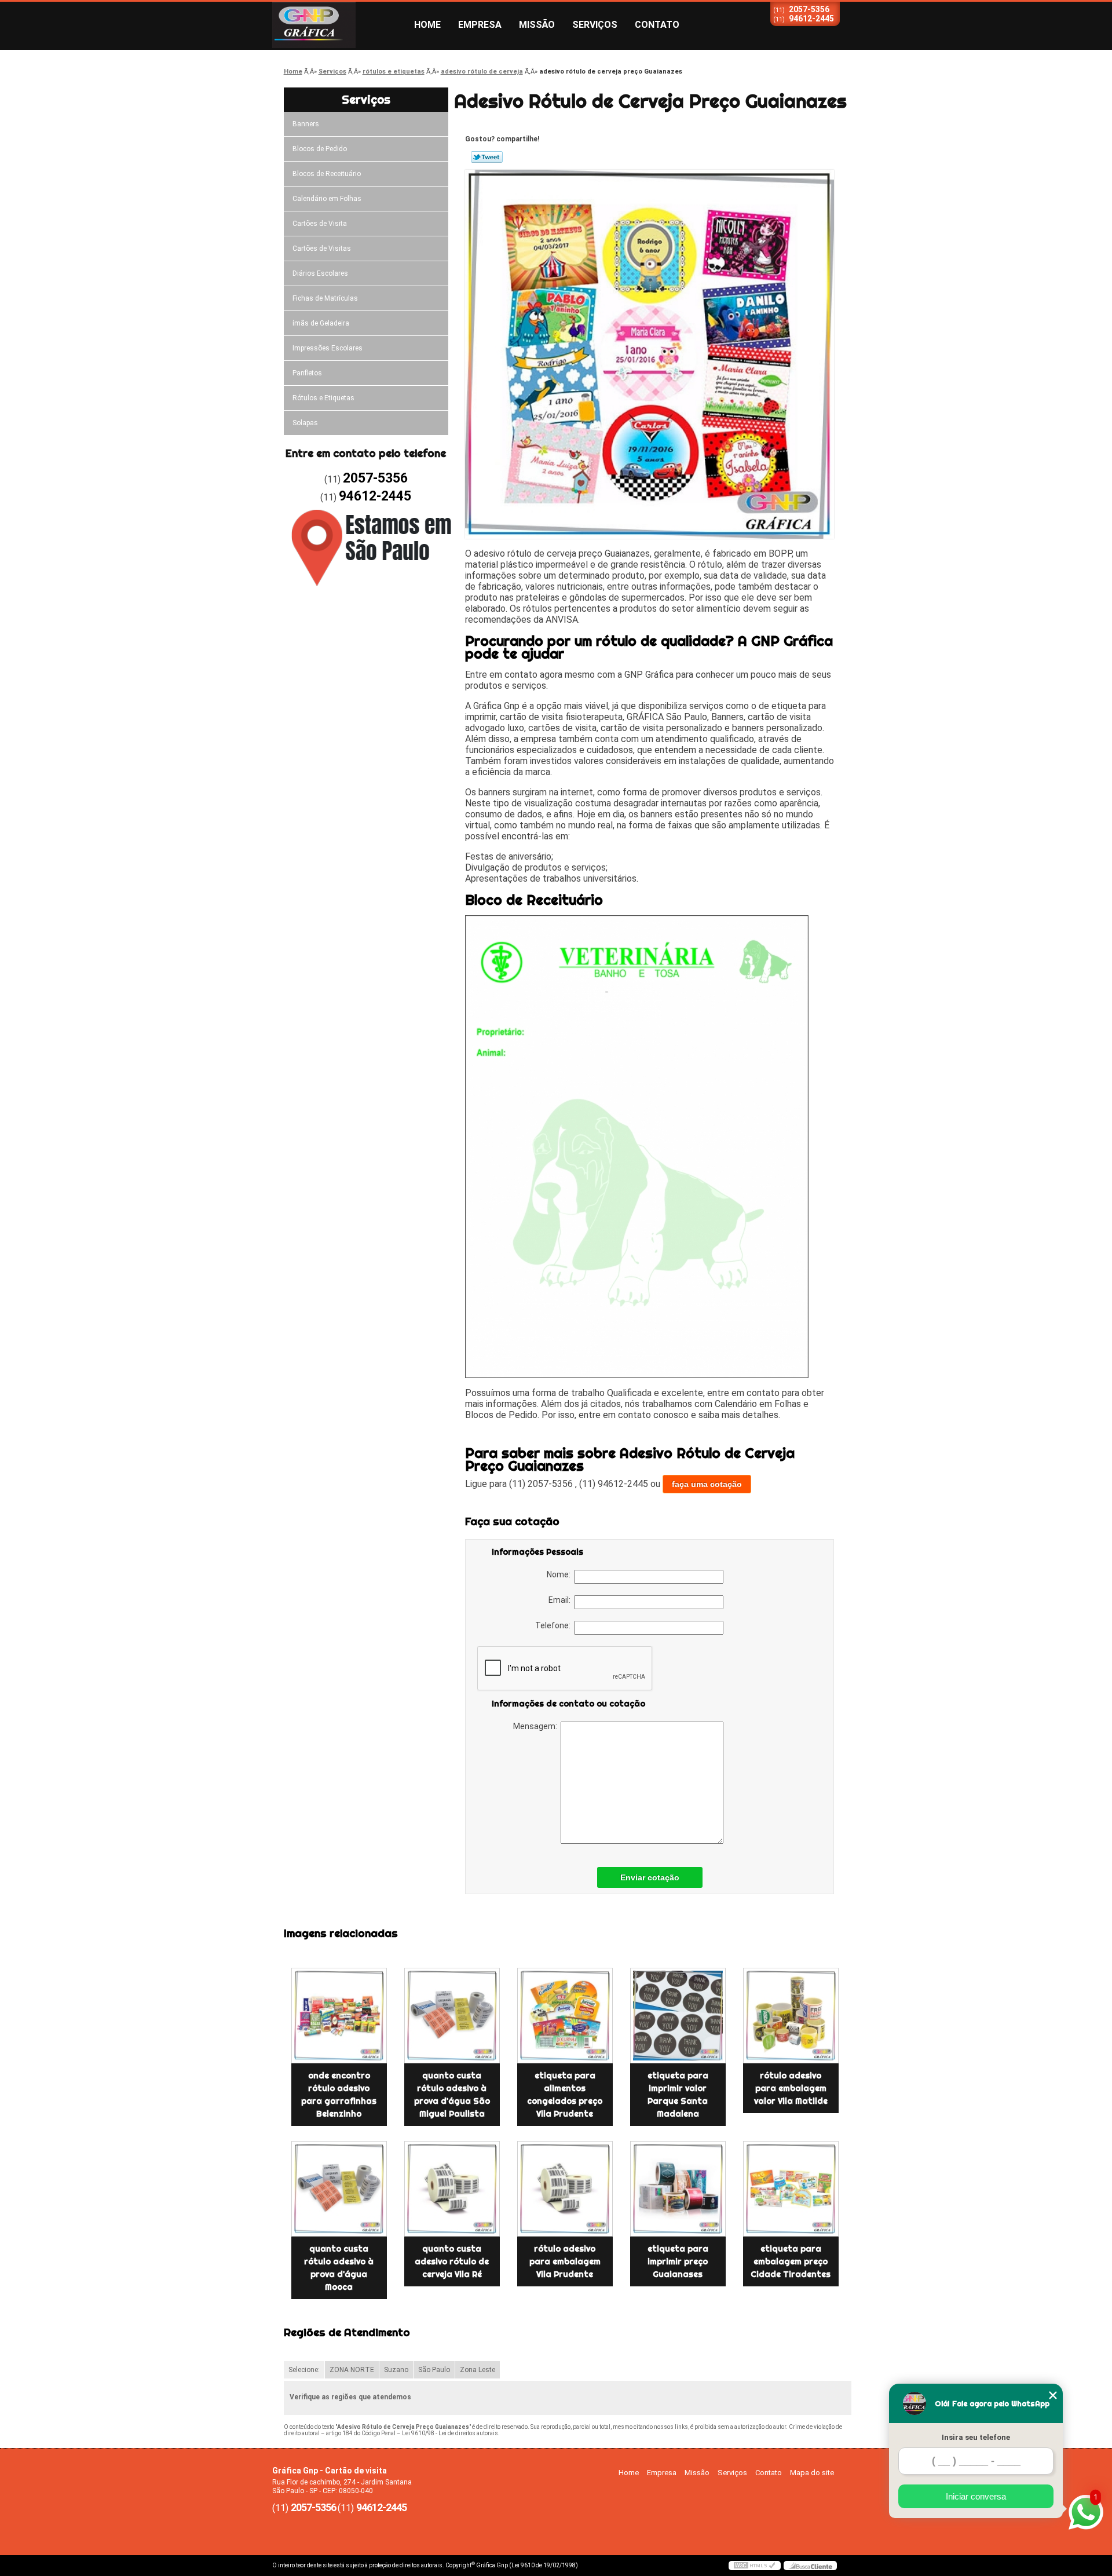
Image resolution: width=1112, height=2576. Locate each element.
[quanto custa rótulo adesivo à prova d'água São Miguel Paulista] (452, 2016)
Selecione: (304, 2370)
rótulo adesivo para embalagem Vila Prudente (565, 2261)
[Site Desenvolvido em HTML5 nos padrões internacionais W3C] (755, 2566)
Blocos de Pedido (320, 149)
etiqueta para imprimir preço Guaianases (678, 2261)
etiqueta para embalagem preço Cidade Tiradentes (791, 2261)
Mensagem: (537, 1726)
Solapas (305, 423)
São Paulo (434, 2370)
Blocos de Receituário (327, 174)
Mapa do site (812, 2473)
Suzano (396, 2370)
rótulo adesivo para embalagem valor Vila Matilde (791, 2088)
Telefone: (555, 1625)
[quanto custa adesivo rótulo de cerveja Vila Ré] (452, 2189)
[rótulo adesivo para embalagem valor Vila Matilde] (791, 2016)
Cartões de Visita (320, 224)
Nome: (560, 1574)
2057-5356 (809, 9)
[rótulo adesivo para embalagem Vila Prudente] (565, 2189)
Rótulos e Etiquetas (323, 398)
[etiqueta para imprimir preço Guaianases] (678, 2189)
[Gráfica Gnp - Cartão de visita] (339, 25)
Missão (537, 25)
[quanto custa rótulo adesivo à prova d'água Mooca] (339, 2189)
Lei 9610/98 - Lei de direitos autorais (450, 2433)
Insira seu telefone (976, 2437)
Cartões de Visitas (322, 249)
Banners (306, 124)
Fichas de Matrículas (325, 298)
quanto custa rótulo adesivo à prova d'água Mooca (339, 2268)
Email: (561, 1600)
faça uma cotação (707, 1484)
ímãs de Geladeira (321, 323)
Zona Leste (478, 2370)
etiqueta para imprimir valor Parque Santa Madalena (678, 2095)
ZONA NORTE (352, 2370)
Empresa (480, 25)
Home (427, 25)
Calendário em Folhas (327, 199)
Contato (657, 25)
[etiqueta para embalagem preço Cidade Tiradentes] (791, 2189)
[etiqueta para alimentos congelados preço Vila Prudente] (565, 2016)
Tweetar (487, 157)
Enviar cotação (650, 1877)
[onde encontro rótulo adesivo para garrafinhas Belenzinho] (339, 2016)
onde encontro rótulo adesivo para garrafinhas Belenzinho (339, 2095)
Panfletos (307, 373)
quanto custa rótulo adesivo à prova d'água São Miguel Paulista (452, 2095)
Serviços (595, 25)
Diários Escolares (320, 273)
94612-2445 (811, 19)
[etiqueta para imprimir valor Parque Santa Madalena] (678, 2016)
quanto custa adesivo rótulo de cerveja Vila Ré (452, 2261)
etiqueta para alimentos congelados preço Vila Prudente (565, 2095)
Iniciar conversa (976, 2496)
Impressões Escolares (328, 348)
